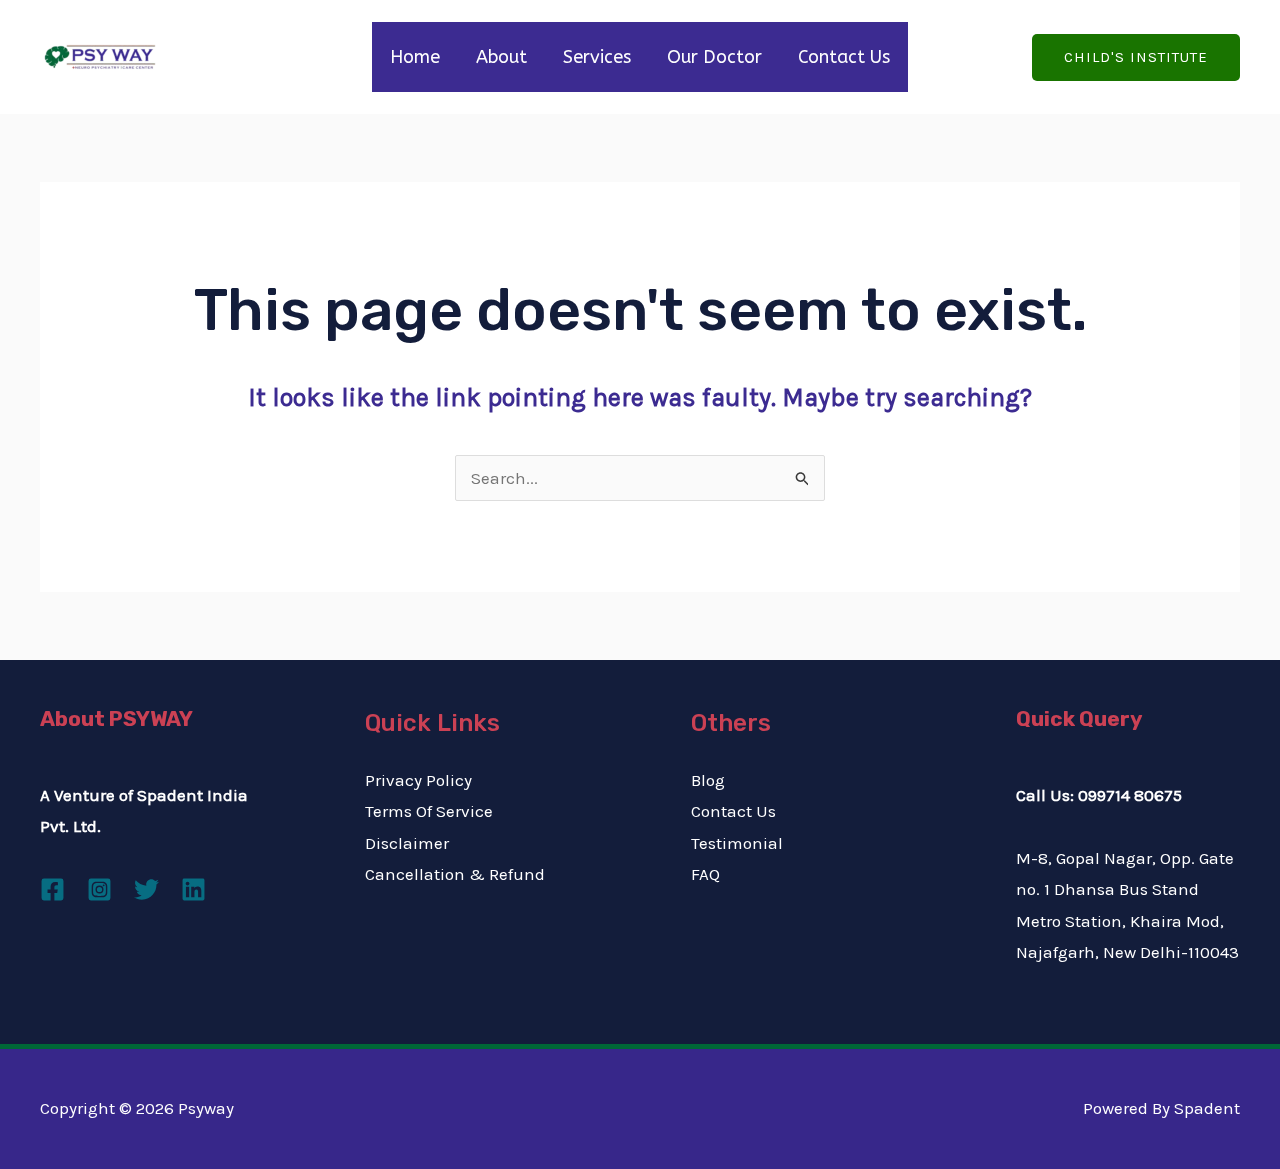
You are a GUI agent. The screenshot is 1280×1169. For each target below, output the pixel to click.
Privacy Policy (418, 780)
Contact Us (844, 57)
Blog (708, 780)
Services (597, 57)
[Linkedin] (193, 889)
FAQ (705, 874)
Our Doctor (714, 57)
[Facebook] (52, 889)
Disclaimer (407, 843)
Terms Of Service (429, 811)
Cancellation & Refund (455, 874)
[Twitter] (146, 889)
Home (415, 57)
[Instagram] (99, 889)
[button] (1136, 57)
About (501, 57)
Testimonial (737, 843)
